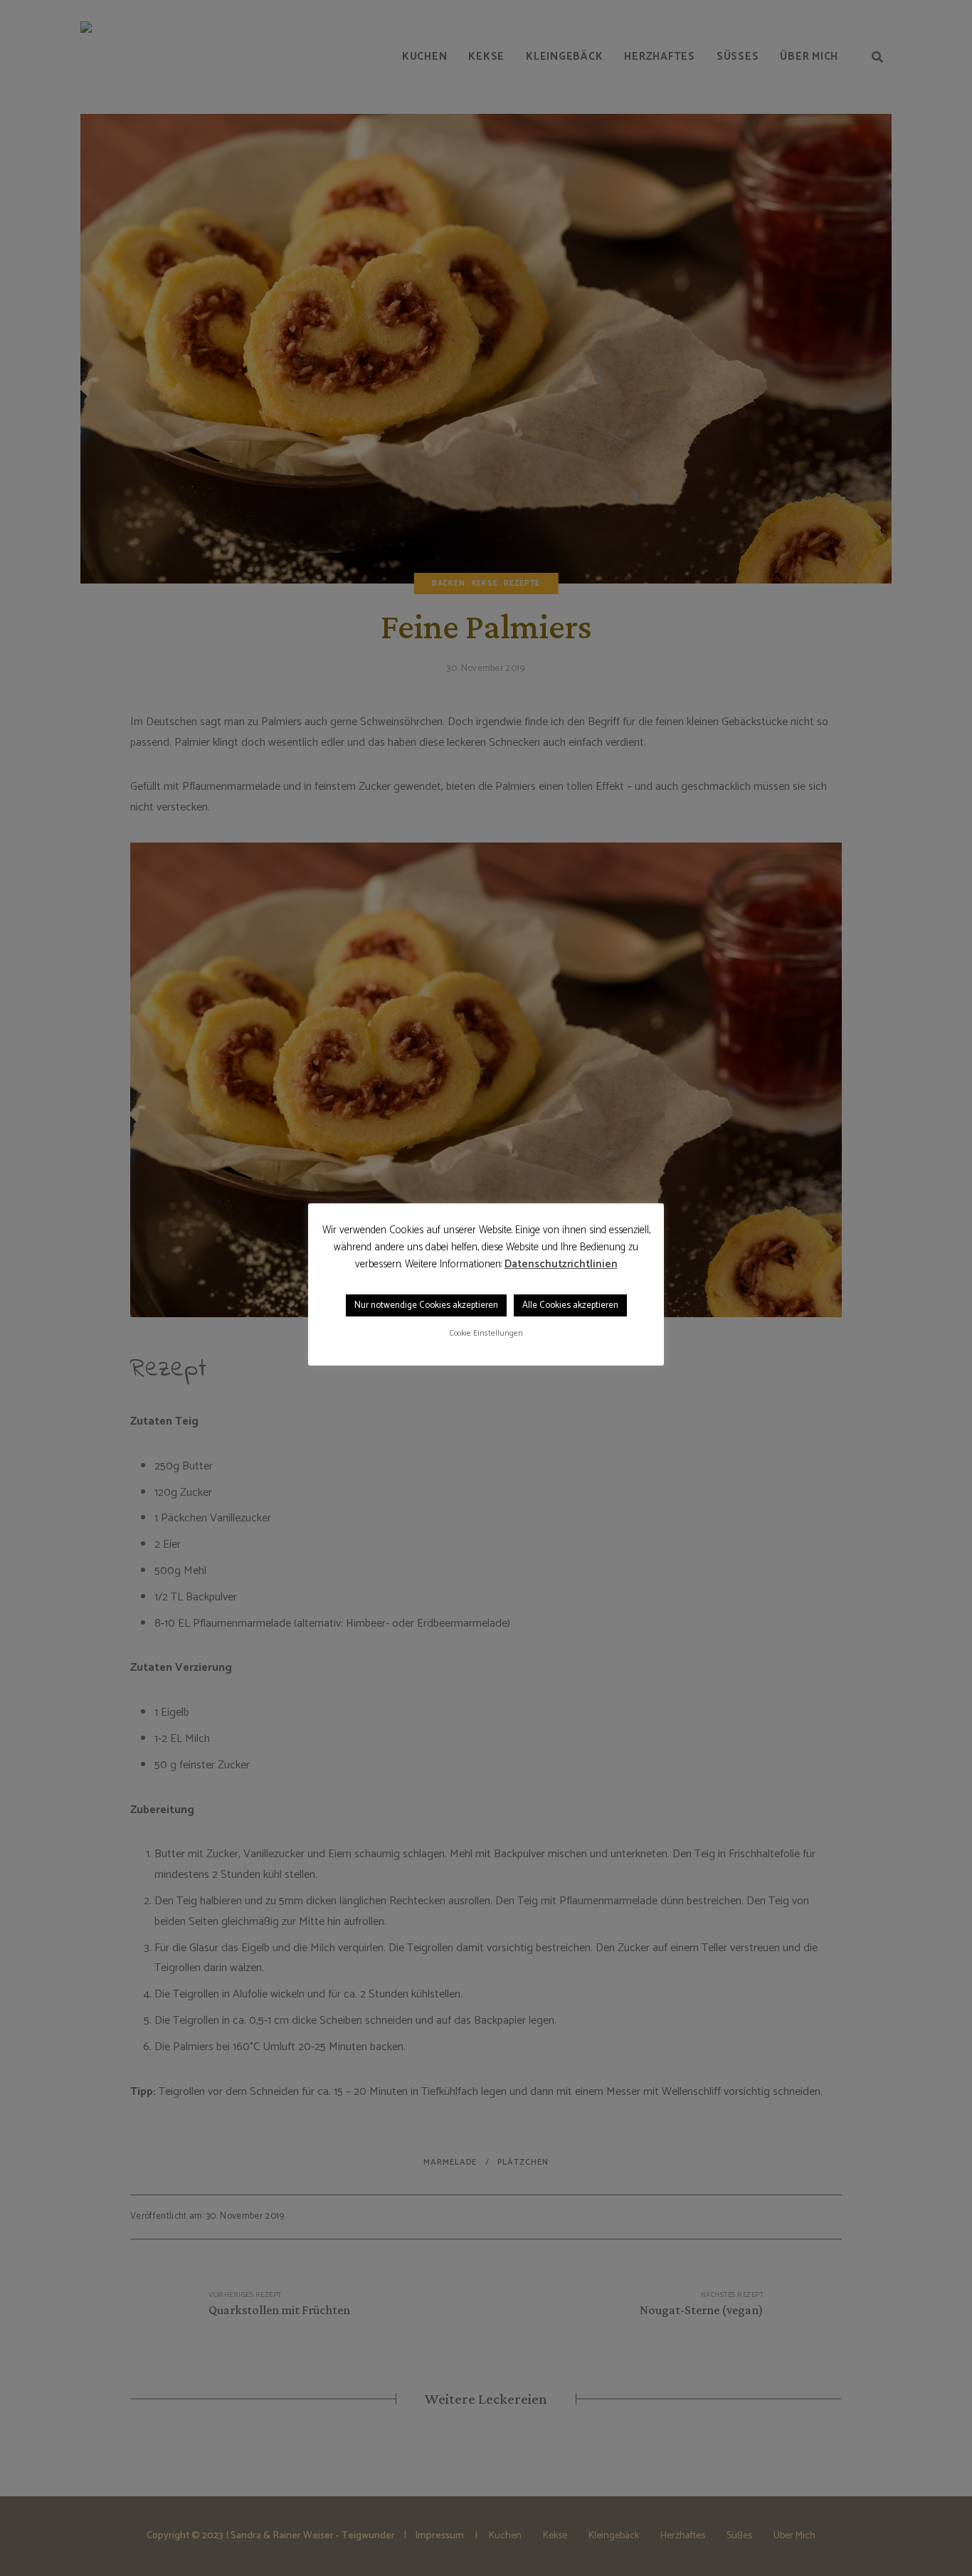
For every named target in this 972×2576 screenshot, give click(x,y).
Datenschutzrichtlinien (561, 1265)
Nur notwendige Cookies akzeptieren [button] (426, 1305)
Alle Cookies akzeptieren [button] (570, 1305)
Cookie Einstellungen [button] (486, 1334)
